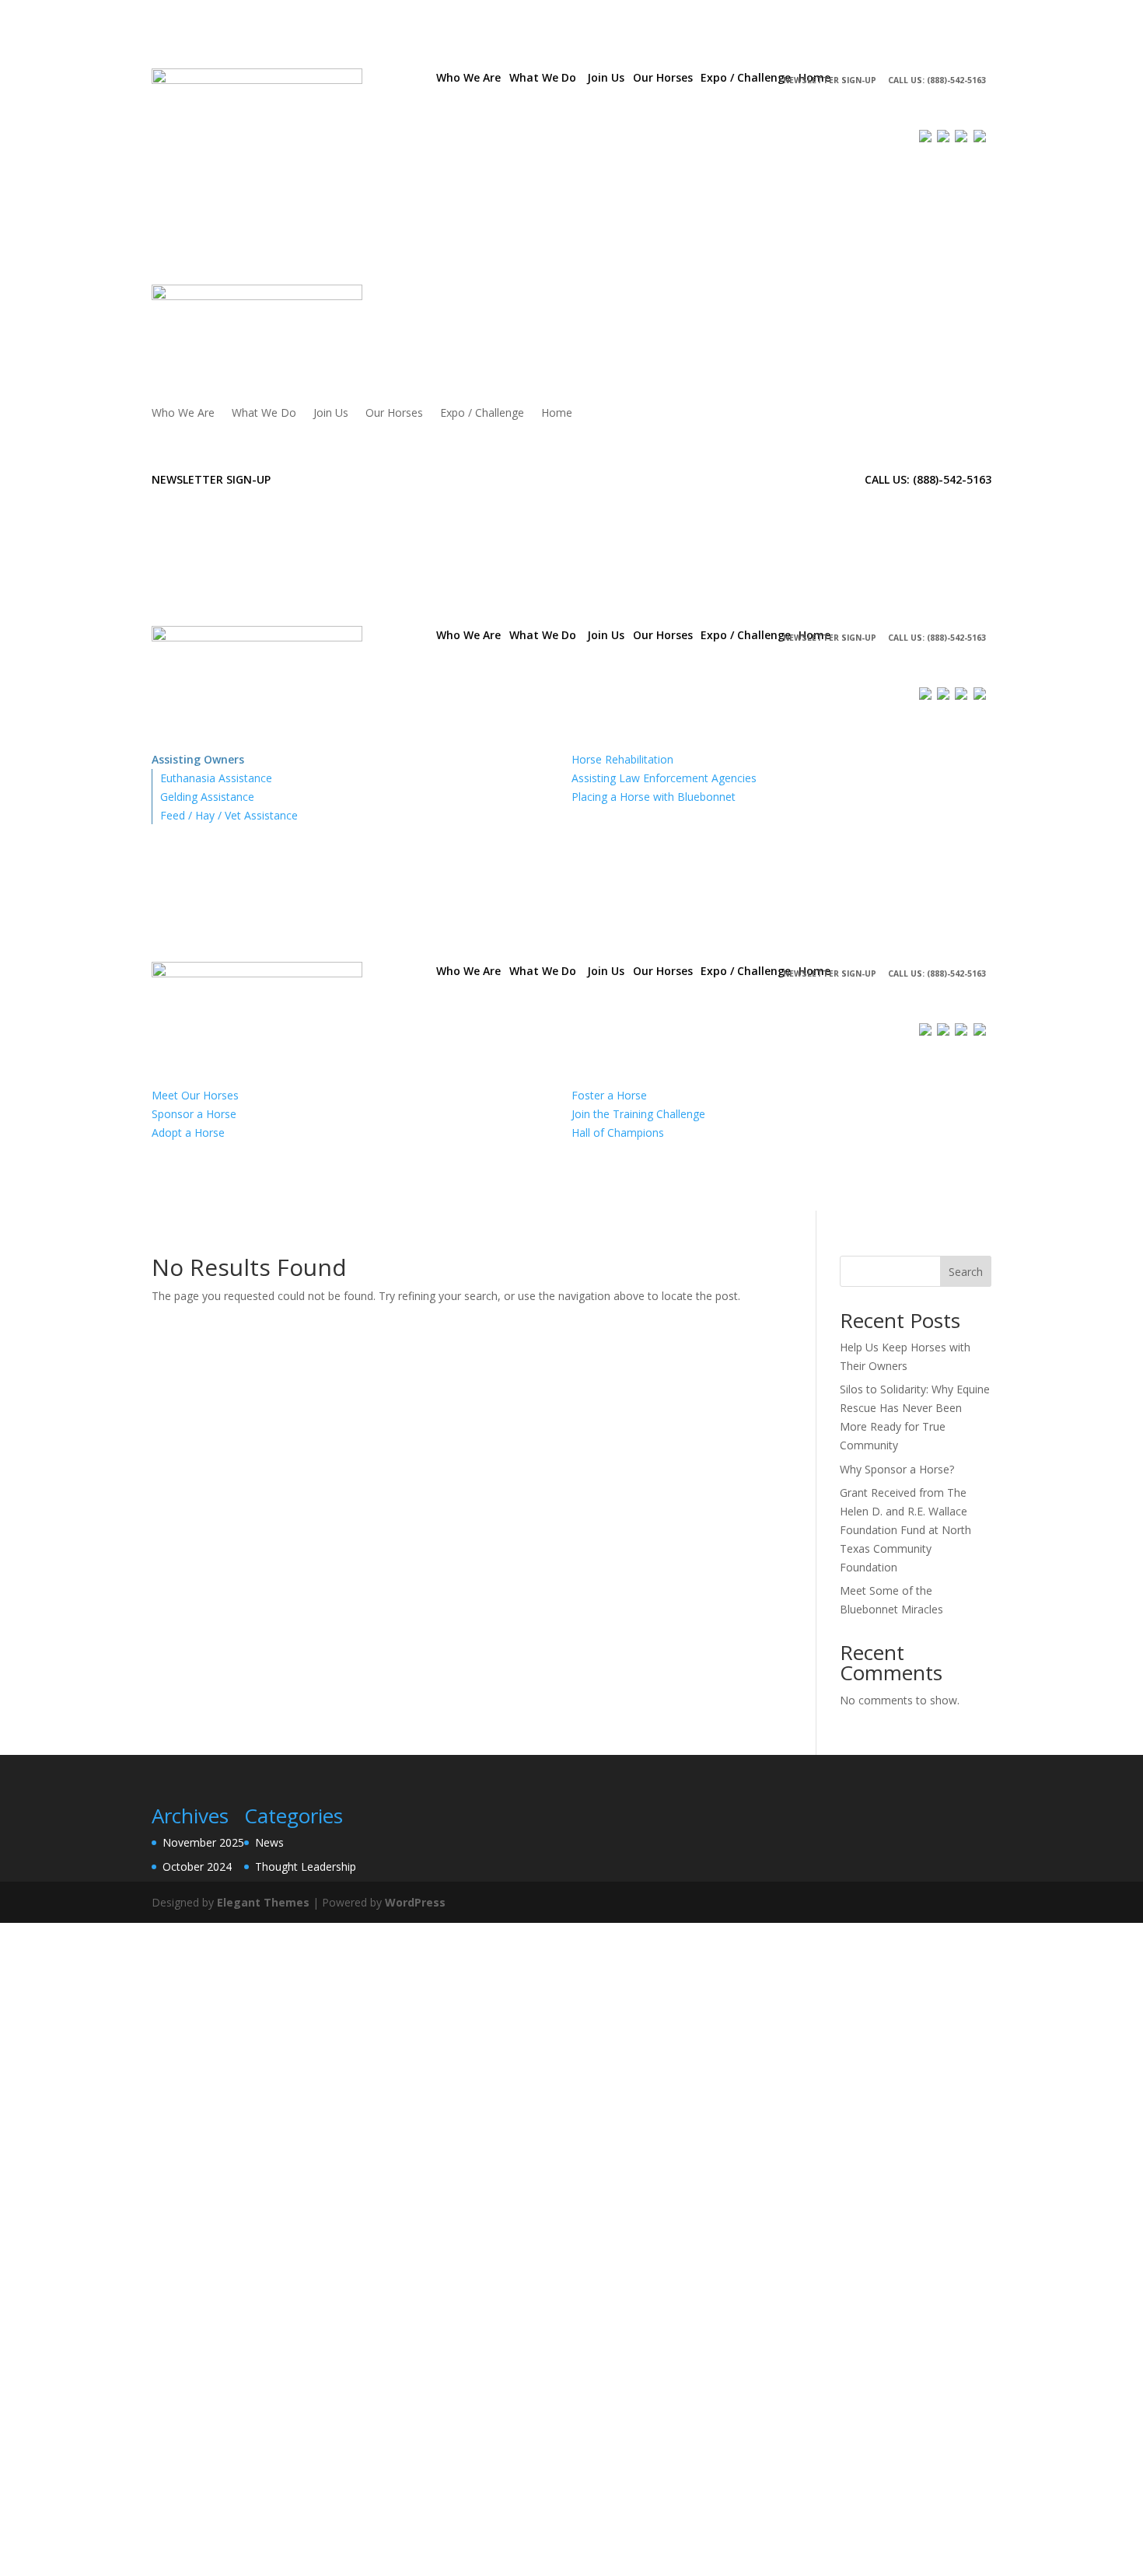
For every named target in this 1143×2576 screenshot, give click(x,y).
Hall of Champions (618, 1132)
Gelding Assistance (207, 797)
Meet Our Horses (195, 1095)
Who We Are (183, 414)
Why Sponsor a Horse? (897, 1469)
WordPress (415, 1902)
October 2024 (197, 1866)
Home (557, 414)
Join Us (331, 414)
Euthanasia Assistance (216, 778)
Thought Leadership (306, 1866)
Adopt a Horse (188, 1132)
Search (966, 1272)
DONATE (760, 109)
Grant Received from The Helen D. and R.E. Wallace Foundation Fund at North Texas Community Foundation (905, 1529)
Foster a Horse (609, 1095)
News (269, 1842)
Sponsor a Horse (194, 1114)
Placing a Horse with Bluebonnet (654, 797)
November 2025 (203, 1842)
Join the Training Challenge (638, 1114)
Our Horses (394, 414)
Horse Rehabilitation (622, 759)
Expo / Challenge (482, 414)
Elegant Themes (263, 1902)
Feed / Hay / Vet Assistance (229, 815)
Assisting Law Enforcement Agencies (664, 778)
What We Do (264, 414)
